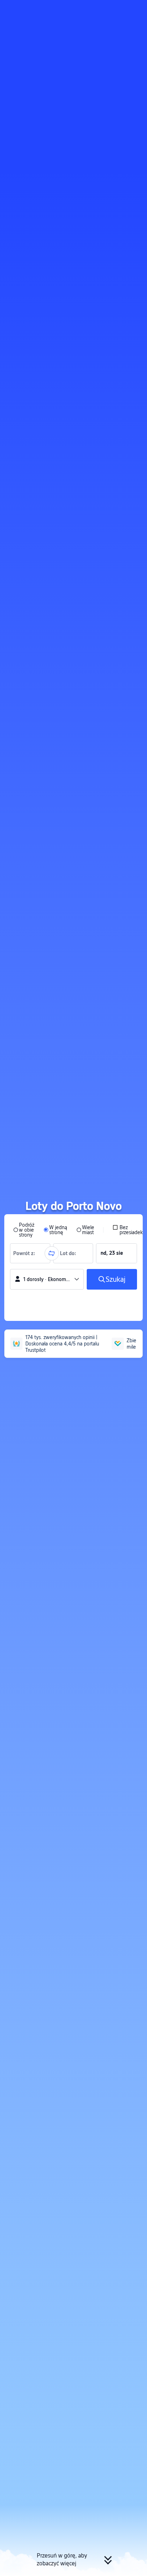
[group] (30, 1253)
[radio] (24, 1230)
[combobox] (26, 1253)
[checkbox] (128, 1230)
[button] (135, 9)
